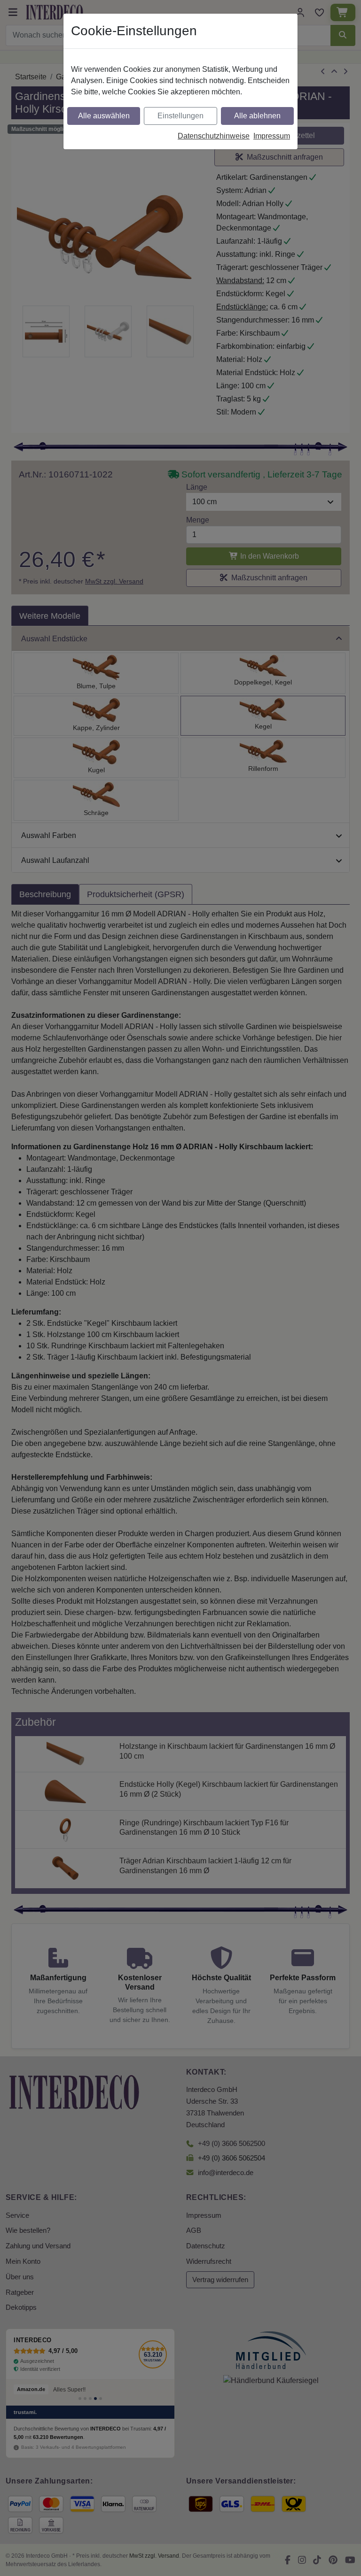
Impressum (272, 136)
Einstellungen (180, 116)
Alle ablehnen (257, 116)
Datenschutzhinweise (214, 136)
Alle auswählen (104, 116)
